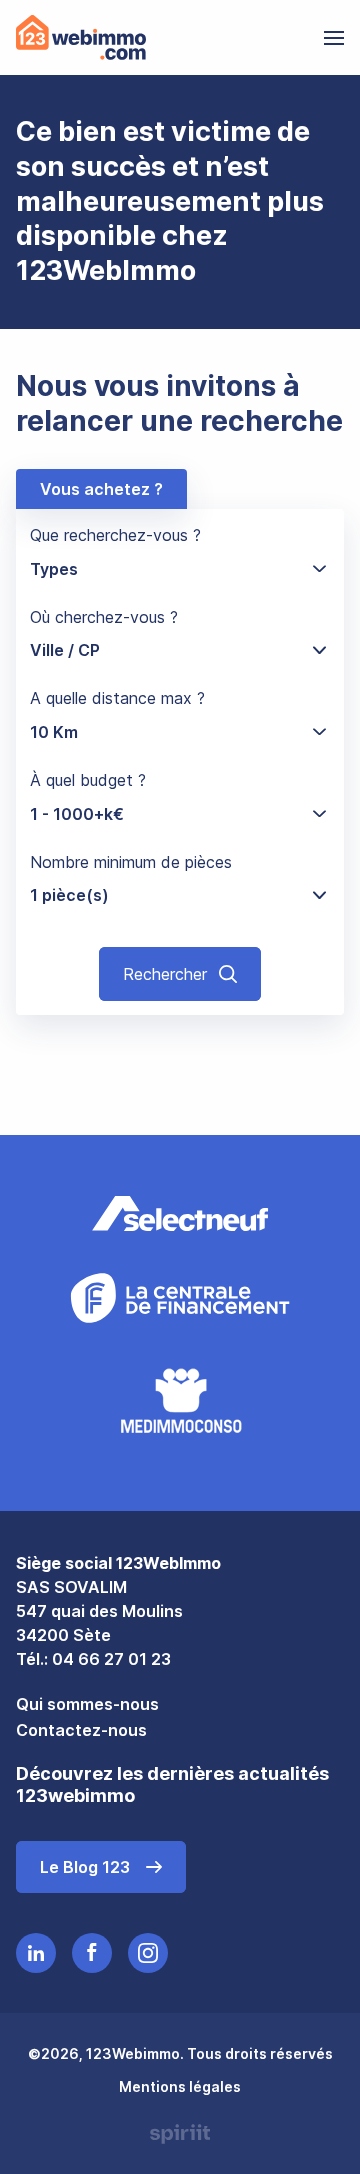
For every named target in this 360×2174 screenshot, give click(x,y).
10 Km (54, 732)
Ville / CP (65, 650)
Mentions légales (180, 2086)
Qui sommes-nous (87, 1704)
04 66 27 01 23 (111, 1659)
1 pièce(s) (69, 895)
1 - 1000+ (77, 814)
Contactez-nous (81, 1730)
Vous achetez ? (101, 489)
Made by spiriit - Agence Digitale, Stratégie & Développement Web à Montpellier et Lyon (180, 2134)
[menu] (334, 38)
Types (54, 569)
